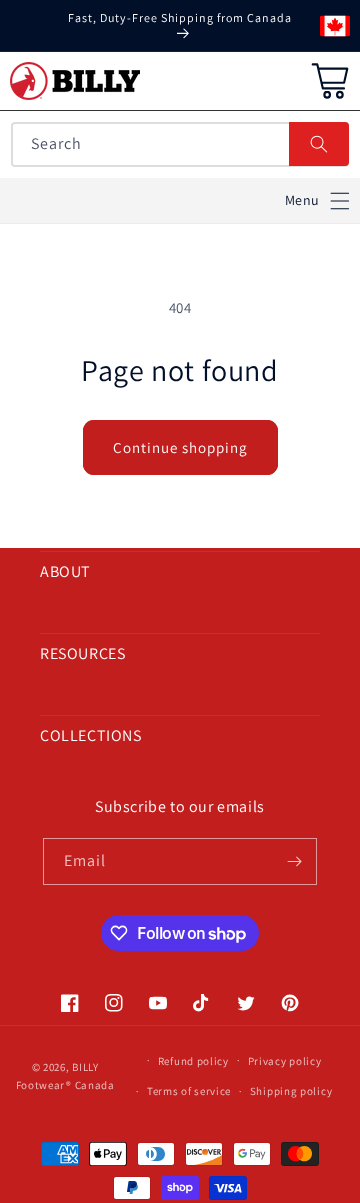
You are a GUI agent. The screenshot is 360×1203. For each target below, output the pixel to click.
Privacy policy (285, 1061)
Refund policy (193, 1061)
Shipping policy (291, 1091)
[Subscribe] (294, 861)
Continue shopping (180, 447)
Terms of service (189, 1091)
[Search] (319, 144)
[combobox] (180, 144)
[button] (317, 200)
